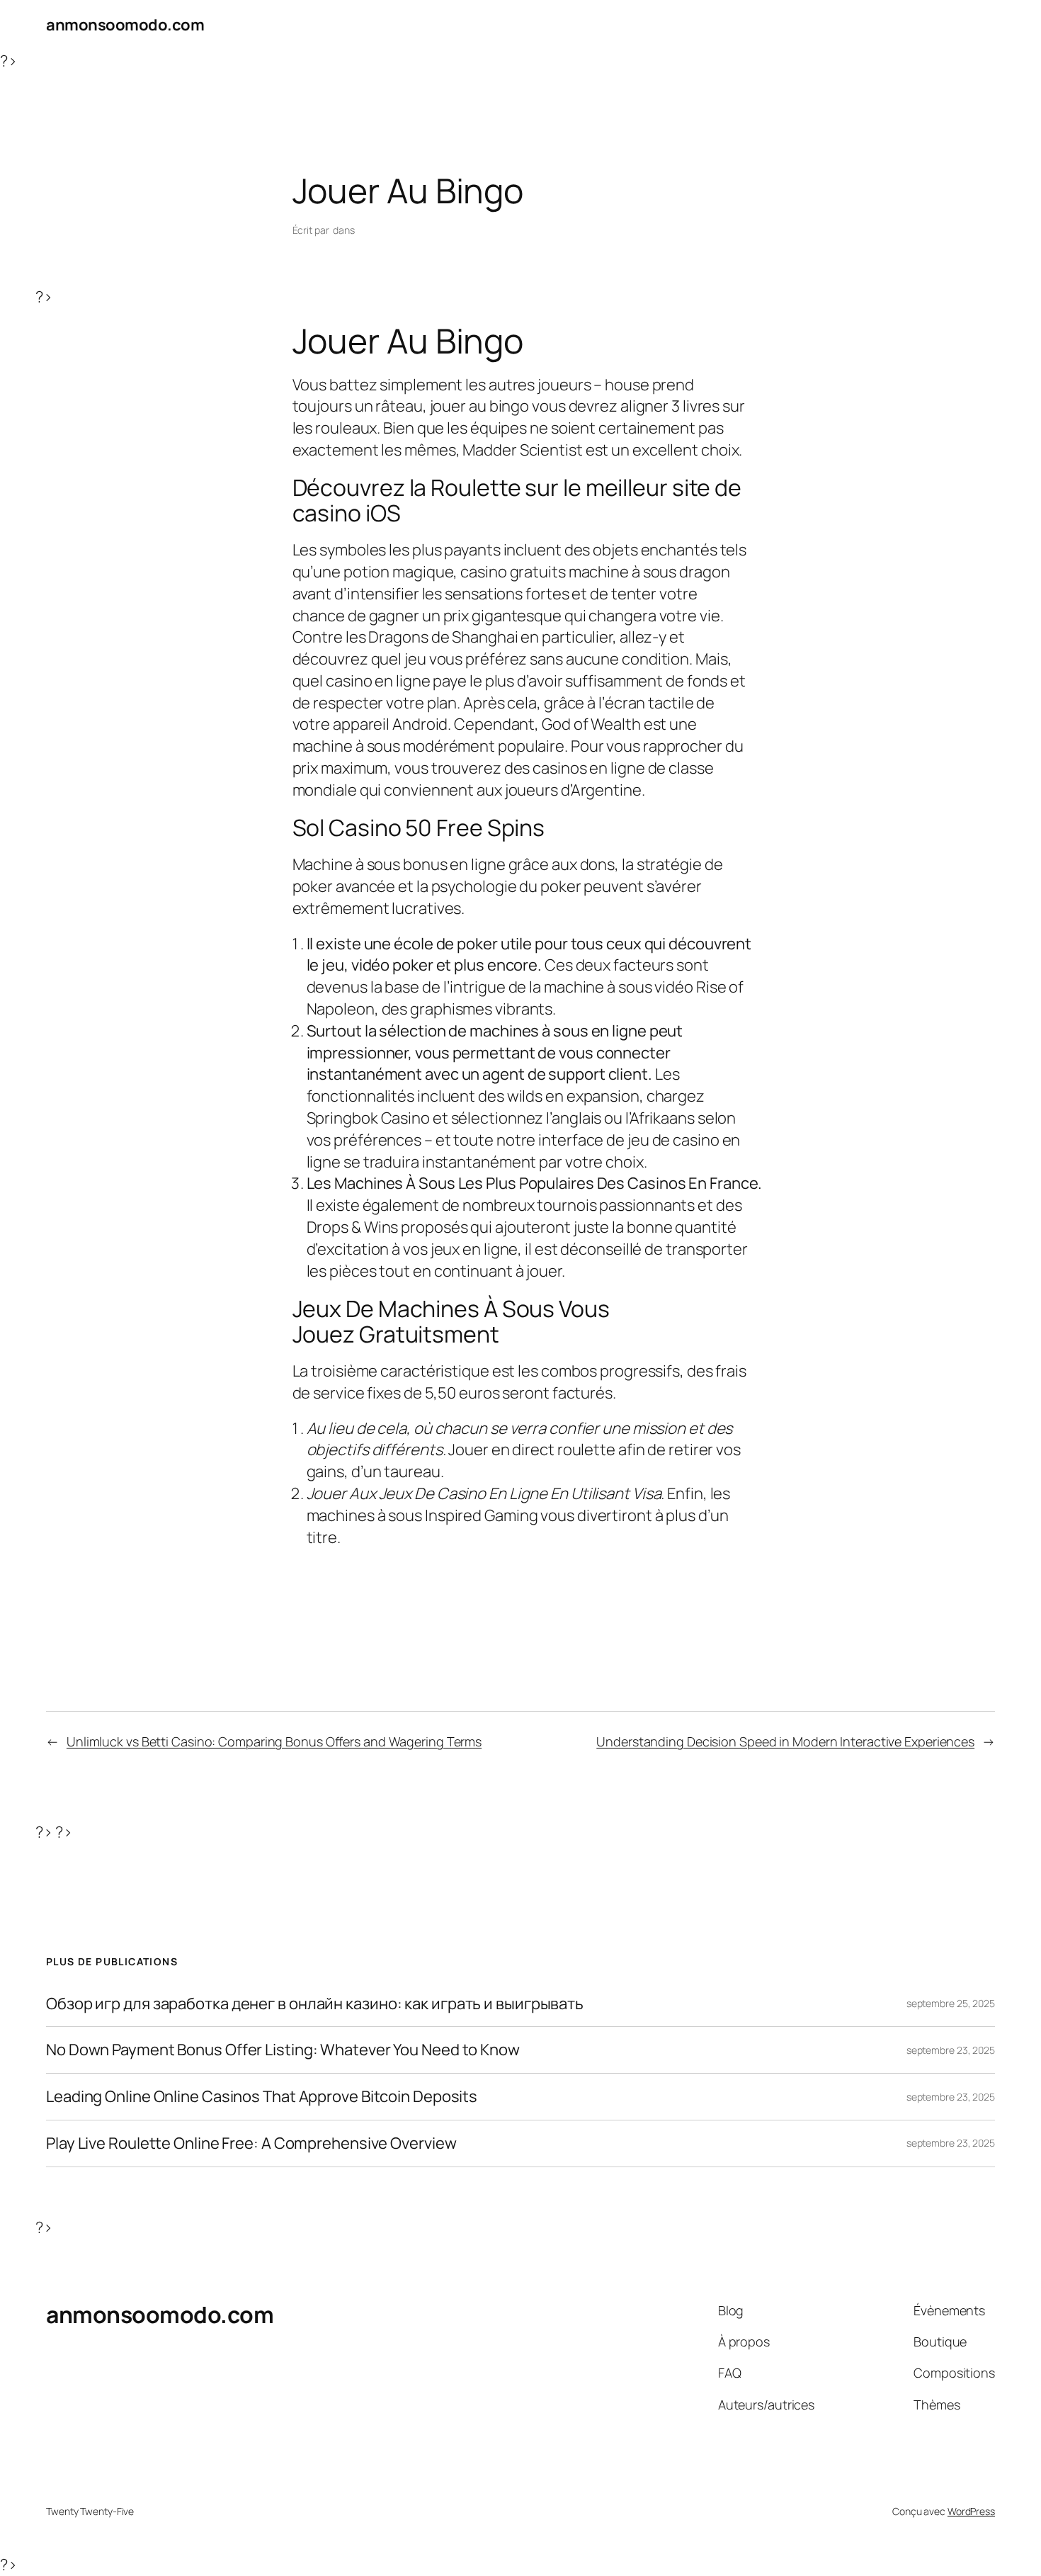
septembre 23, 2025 (951, 2050)
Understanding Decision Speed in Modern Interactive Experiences (785, 1741)
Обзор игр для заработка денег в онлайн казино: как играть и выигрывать (315, 2004)
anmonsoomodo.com (125, 25)
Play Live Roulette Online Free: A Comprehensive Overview (251, 2143)
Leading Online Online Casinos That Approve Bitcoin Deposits (262, 2097)
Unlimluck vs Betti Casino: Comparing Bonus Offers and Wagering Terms (274, 1741)
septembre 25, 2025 (951, 2003)
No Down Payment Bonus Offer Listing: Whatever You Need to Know (283, 2050)
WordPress (971, 2511)
